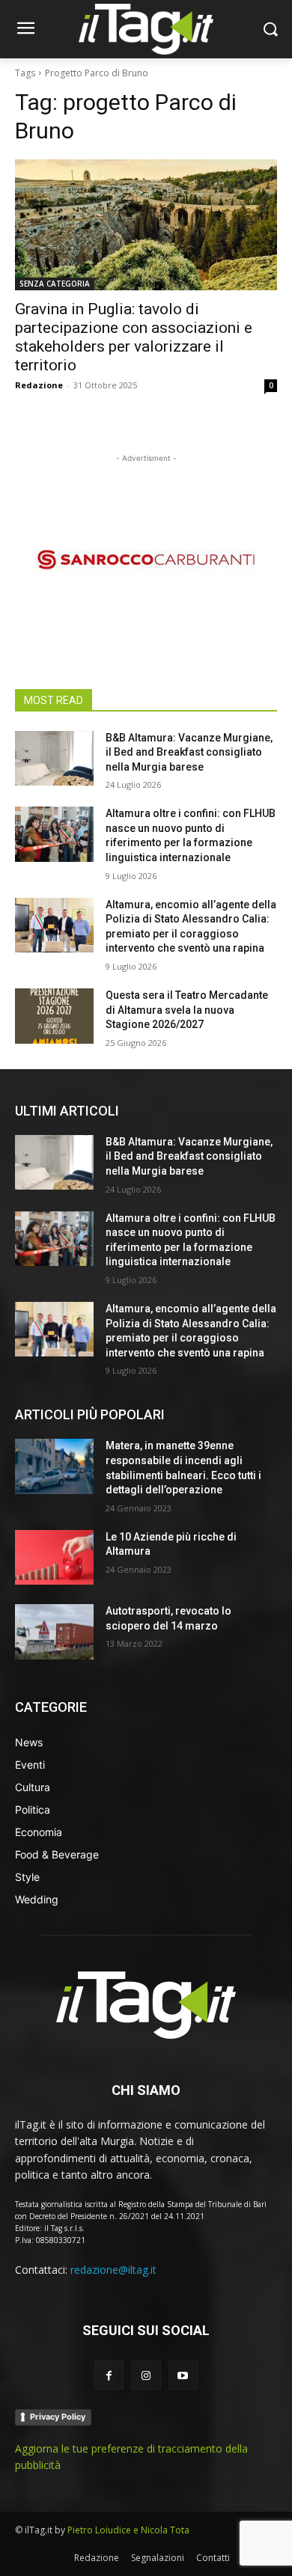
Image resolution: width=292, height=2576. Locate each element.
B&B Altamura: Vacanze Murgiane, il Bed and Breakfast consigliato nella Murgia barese (189, 752)
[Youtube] (183, 2375)
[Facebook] (109, 2375)
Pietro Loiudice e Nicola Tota (128, 2530)
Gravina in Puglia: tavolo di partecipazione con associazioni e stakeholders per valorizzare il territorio (134, 337)
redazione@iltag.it (113, 2270)
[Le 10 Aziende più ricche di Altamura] (54, 1558)
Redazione (39, 385)
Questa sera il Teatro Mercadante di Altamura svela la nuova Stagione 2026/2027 (187, 1010)
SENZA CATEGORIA (55, 284)
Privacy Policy (58, 2417)
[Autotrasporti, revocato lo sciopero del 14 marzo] (54, 1632)
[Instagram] (146, 2375)
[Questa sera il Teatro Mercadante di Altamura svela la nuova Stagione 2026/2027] (54, 1016)
